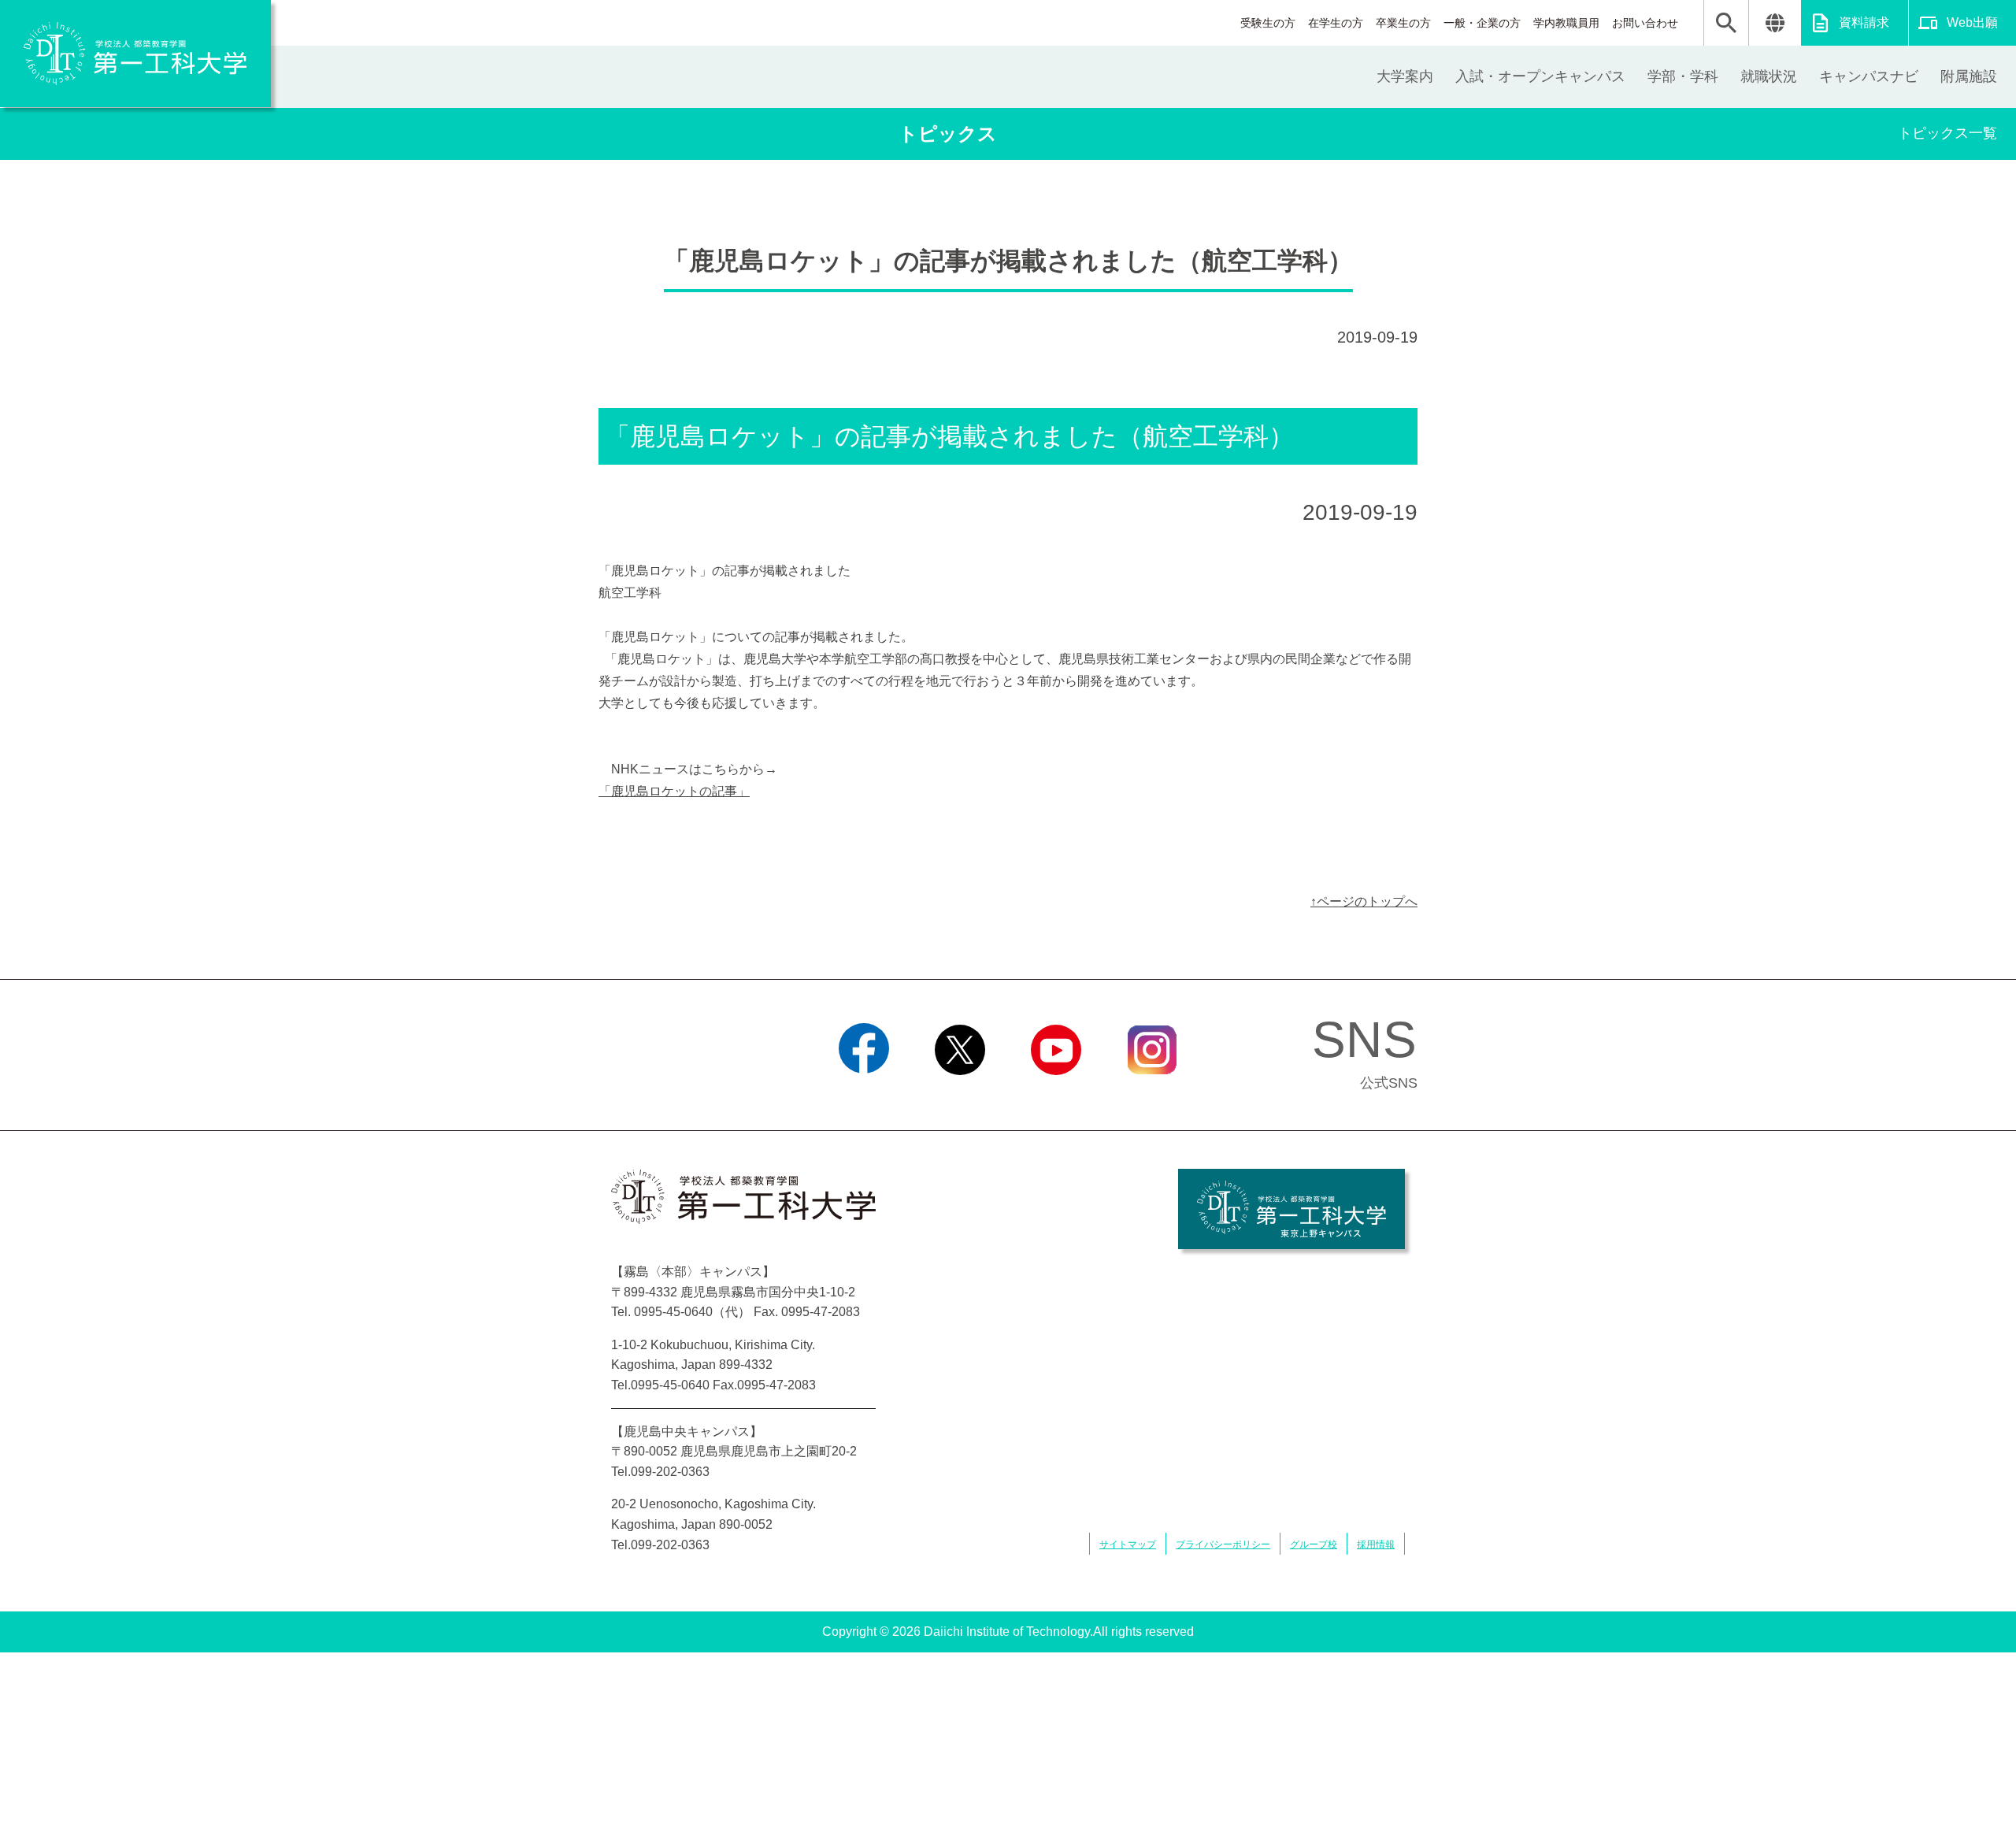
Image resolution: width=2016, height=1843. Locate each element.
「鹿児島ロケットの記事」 (674, 791)
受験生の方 (1268, 23)
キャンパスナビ (1869, 76)
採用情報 (1376, 1544)
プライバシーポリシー (1223, 1544)
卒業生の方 (1403, 23)
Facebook (864, 1095)
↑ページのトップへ (1364, 901)
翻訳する (1775, 23)
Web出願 (1972, 22)
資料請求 (1864, 22)
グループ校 (1314, 1544)
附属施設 (1969, 76)
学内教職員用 (1566, 23)
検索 (1726, 23)
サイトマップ (1128, 1544)
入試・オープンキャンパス (1540, 76)
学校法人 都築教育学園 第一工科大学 (135, 54)
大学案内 (1405, 76)
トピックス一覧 (1947, 133)
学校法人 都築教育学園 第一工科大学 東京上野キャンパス (1291, 1209)
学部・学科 (1683, 76)
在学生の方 (1336, 23)
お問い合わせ (1645, 23)
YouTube (1056, 1095)
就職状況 (1769, 76)
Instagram (1152, 1095)
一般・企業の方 (1482, 23)
